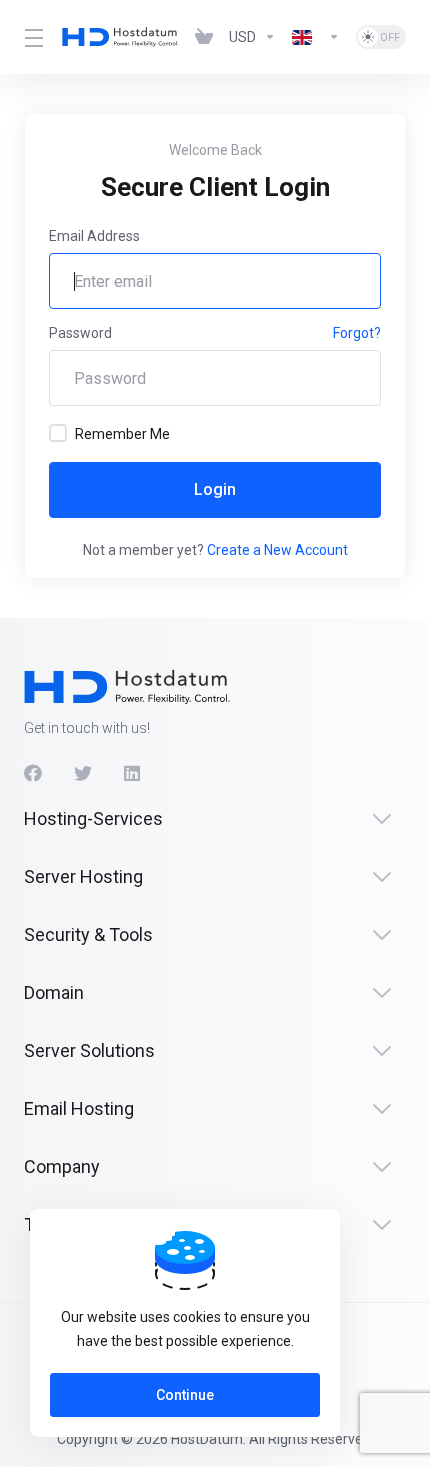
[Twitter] (83, 773)
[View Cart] (204, 37)
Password (80, 333)
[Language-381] (316, 37)
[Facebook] (33, 773)
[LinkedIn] (133, 773)
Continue (185, 1395)
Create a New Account (277, 550)
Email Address (94, 236)
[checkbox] (58, 433)
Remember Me (122, 434)
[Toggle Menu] (31, 37)
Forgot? (357, 333)
